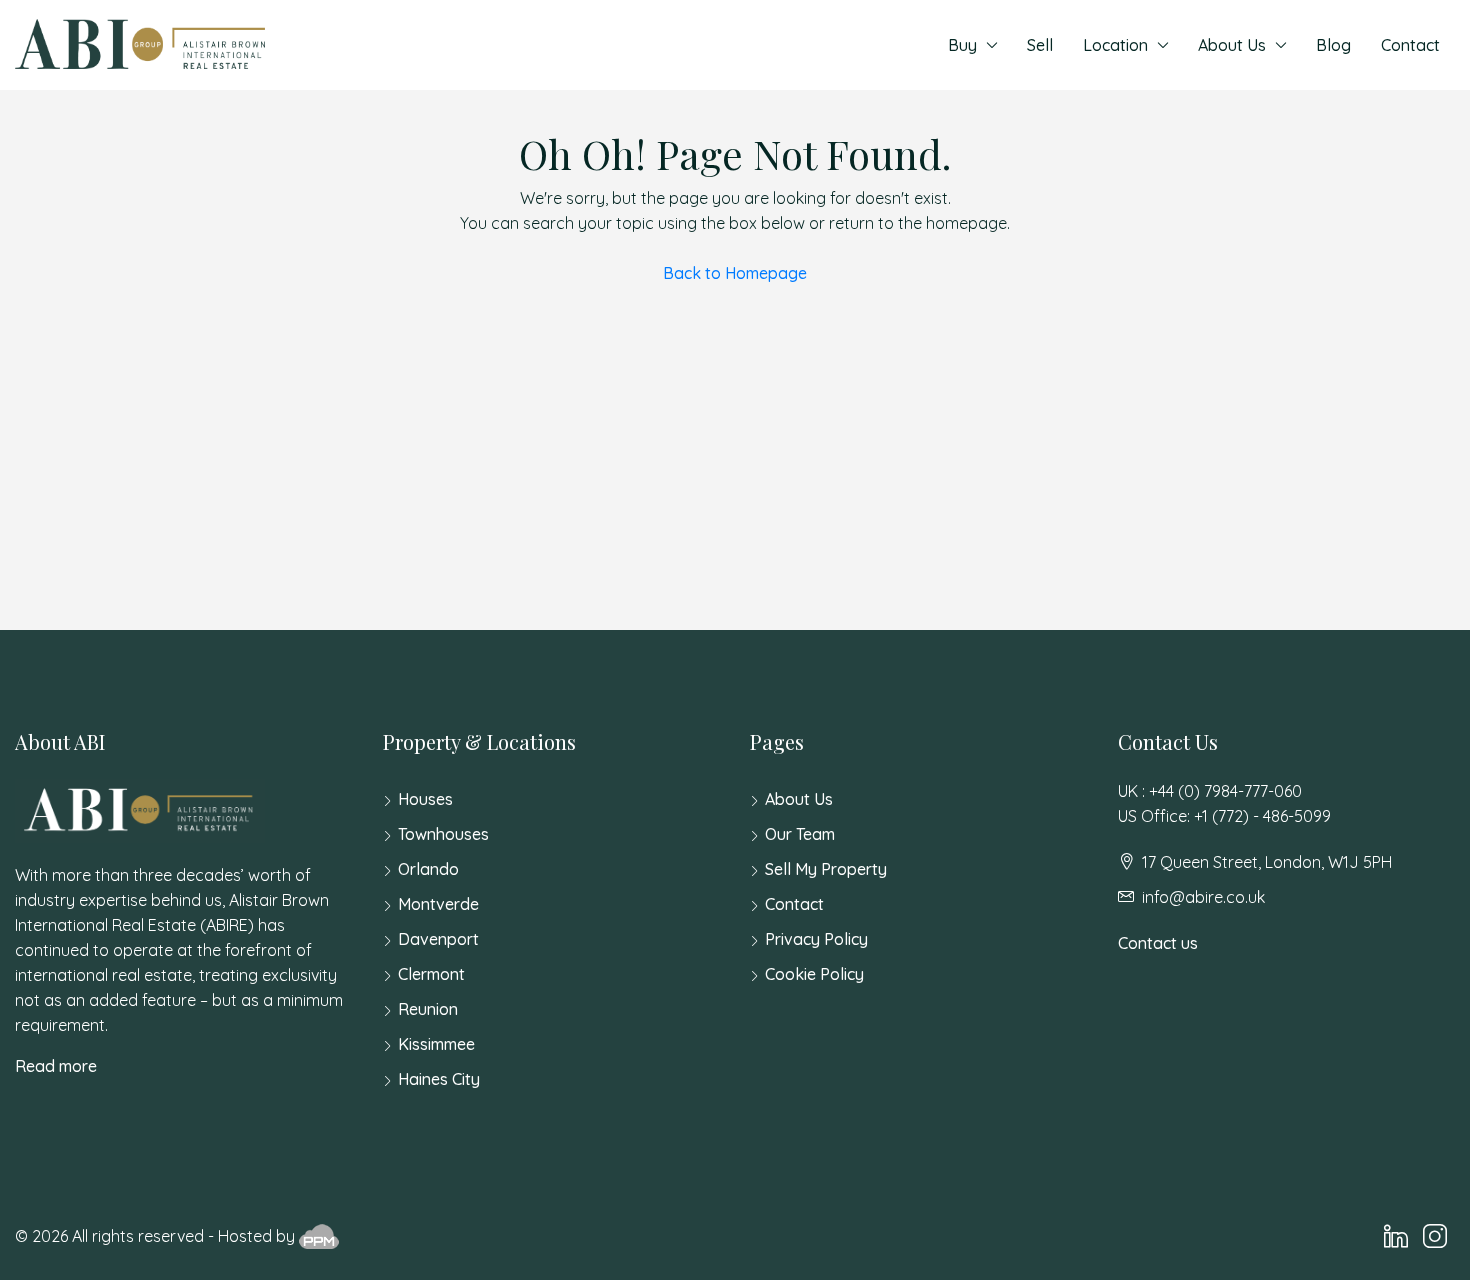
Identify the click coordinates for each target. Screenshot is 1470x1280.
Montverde (438, 904)
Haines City (439, 1079)
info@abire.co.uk (1203, 897)
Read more (56, 1066)
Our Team (800, 834)
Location (1115, 45)
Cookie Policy (814, 974)
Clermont (431, 974)
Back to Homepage (735, 273)
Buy (962, 45)
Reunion (428, 1009)
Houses (425, 799)
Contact (1410, 45)
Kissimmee (436, 1044)
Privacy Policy (816, 939)
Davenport (438, 939)
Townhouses (443, 834)
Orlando (428, 869)
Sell (1040, 45)
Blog (1333, 45)
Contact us (1158, 943)
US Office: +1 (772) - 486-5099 (1224, 816)
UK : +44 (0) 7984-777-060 (1210, 791)
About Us (1232, 45)
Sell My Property (826, 869)
